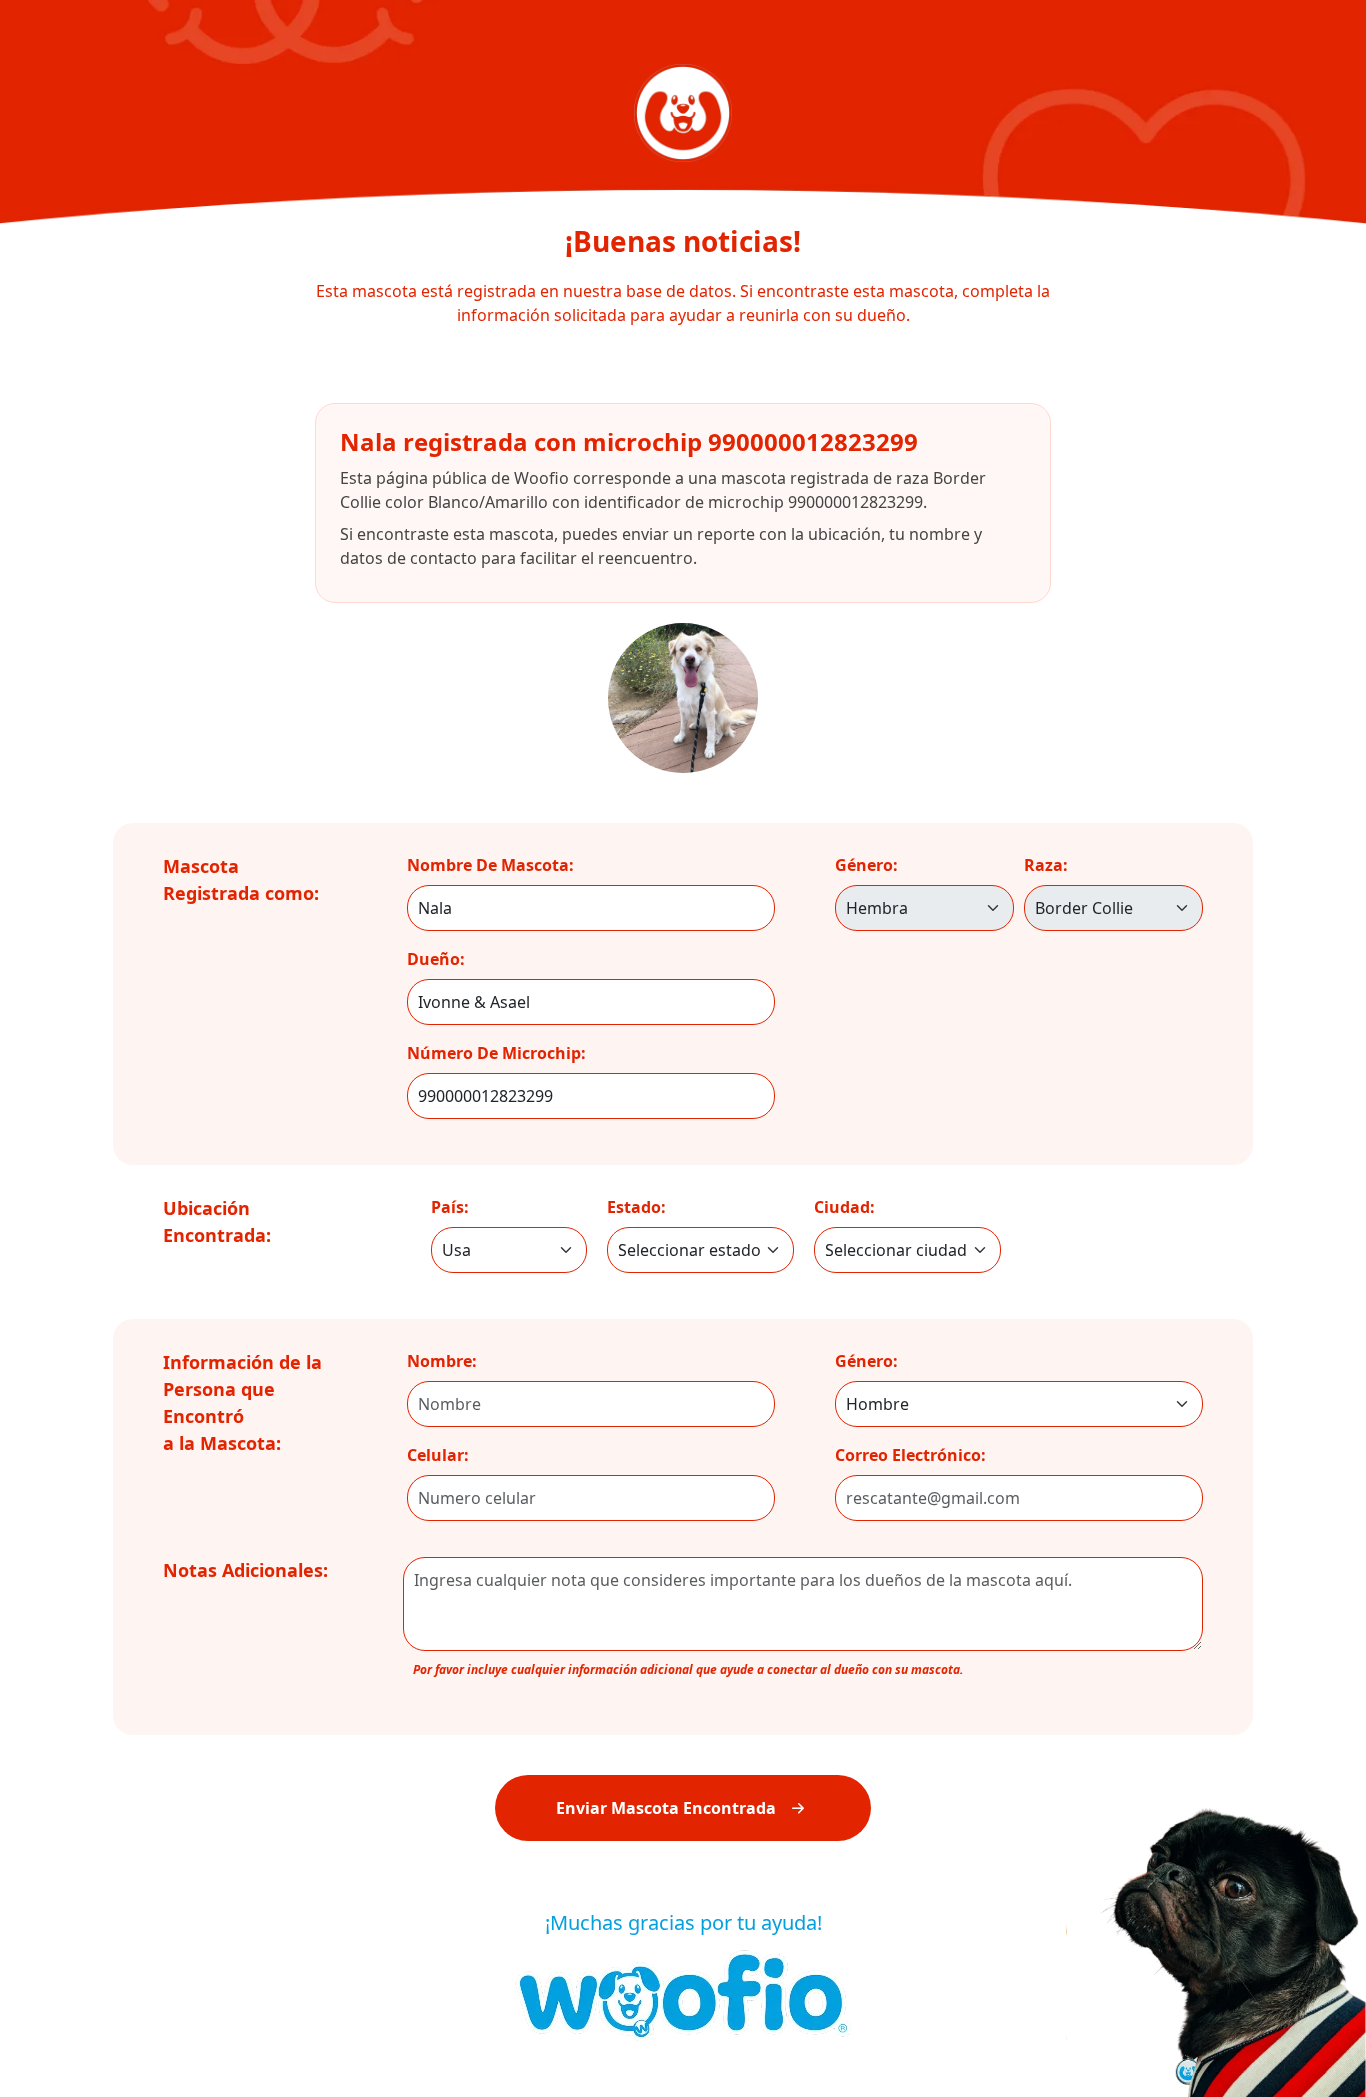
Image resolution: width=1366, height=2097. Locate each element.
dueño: (436, 959)
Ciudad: (844, 1207)
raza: (1046, 865)
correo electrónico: (910, 1455)
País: (450, 1207)
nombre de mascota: (490, 865)
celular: (438, 1455)
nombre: (442, 1361)
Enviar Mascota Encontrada (666, 1808)
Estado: (636, 1207)
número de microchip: (496, 1053)
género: (866, 865)
